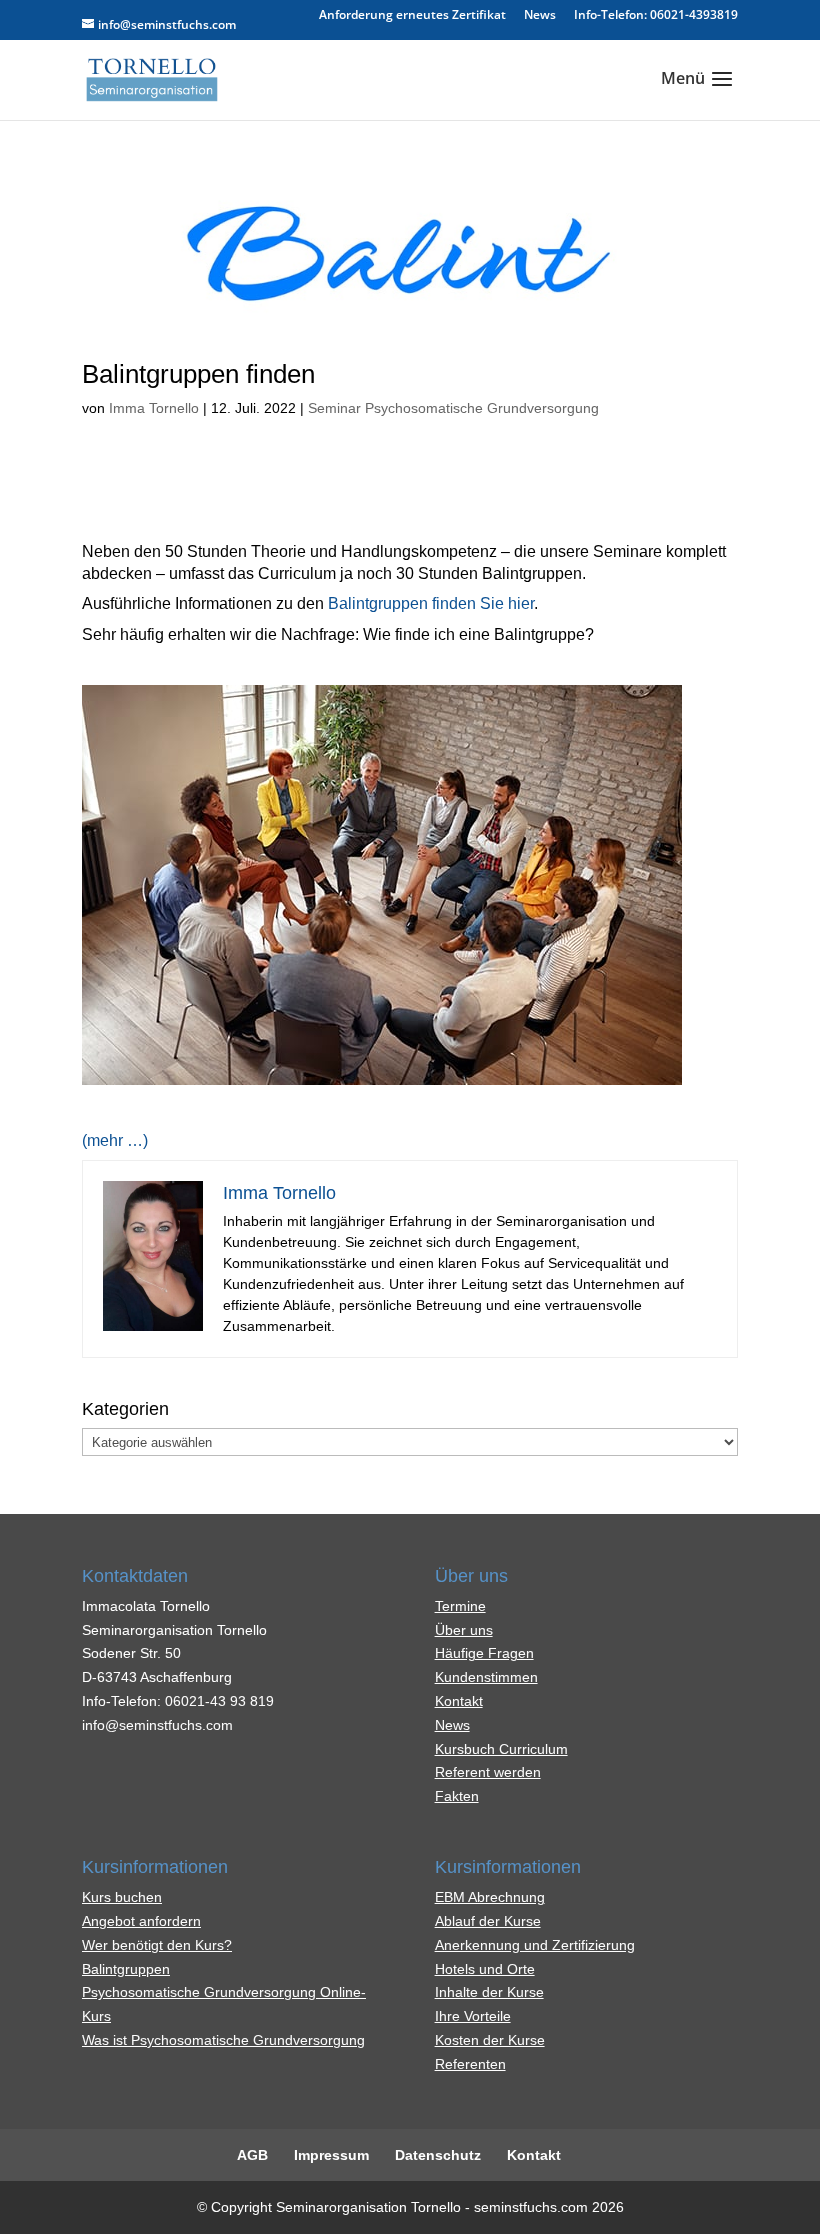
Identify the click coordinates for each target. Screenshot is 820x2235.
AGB (252, 2155)
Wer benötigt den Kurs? (157, 1945)
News (540, 16)
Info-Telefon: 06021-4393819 (656, 16)
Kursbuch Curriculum (501, 1749)
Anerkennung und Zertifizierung (535, 1945)
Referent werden (488, 1772)
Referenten (470, 2064)
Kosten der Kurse (490, 2040)
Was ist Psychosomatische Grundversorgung (223, 2040)
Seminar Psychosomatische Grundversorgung (453, 408)
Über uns (464, 1630)
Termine (460, 1606)
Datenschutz (438, 2155)
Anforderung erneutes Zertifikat (412, 16)
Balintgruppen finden (198, 374)
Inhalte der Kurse (489, 1992)
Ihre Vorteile (473, 2016)
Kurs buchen (122, 1897)
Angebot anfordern (141, 1921)
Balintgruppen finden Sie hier (431, 603)
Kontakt (459, 1701)
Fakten (457, 1796)
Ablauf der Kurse (488, 1921)
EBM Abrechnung (490, 1897)
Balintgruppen (126, 1969)
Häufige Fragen (484, 1653)
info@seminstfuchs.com (157, 1725)
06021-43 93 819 (219, 1701)
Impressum (331, 2155)
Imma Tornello (154, 408)
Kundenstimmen (486, 1677)
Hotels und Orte (485, 1969)
